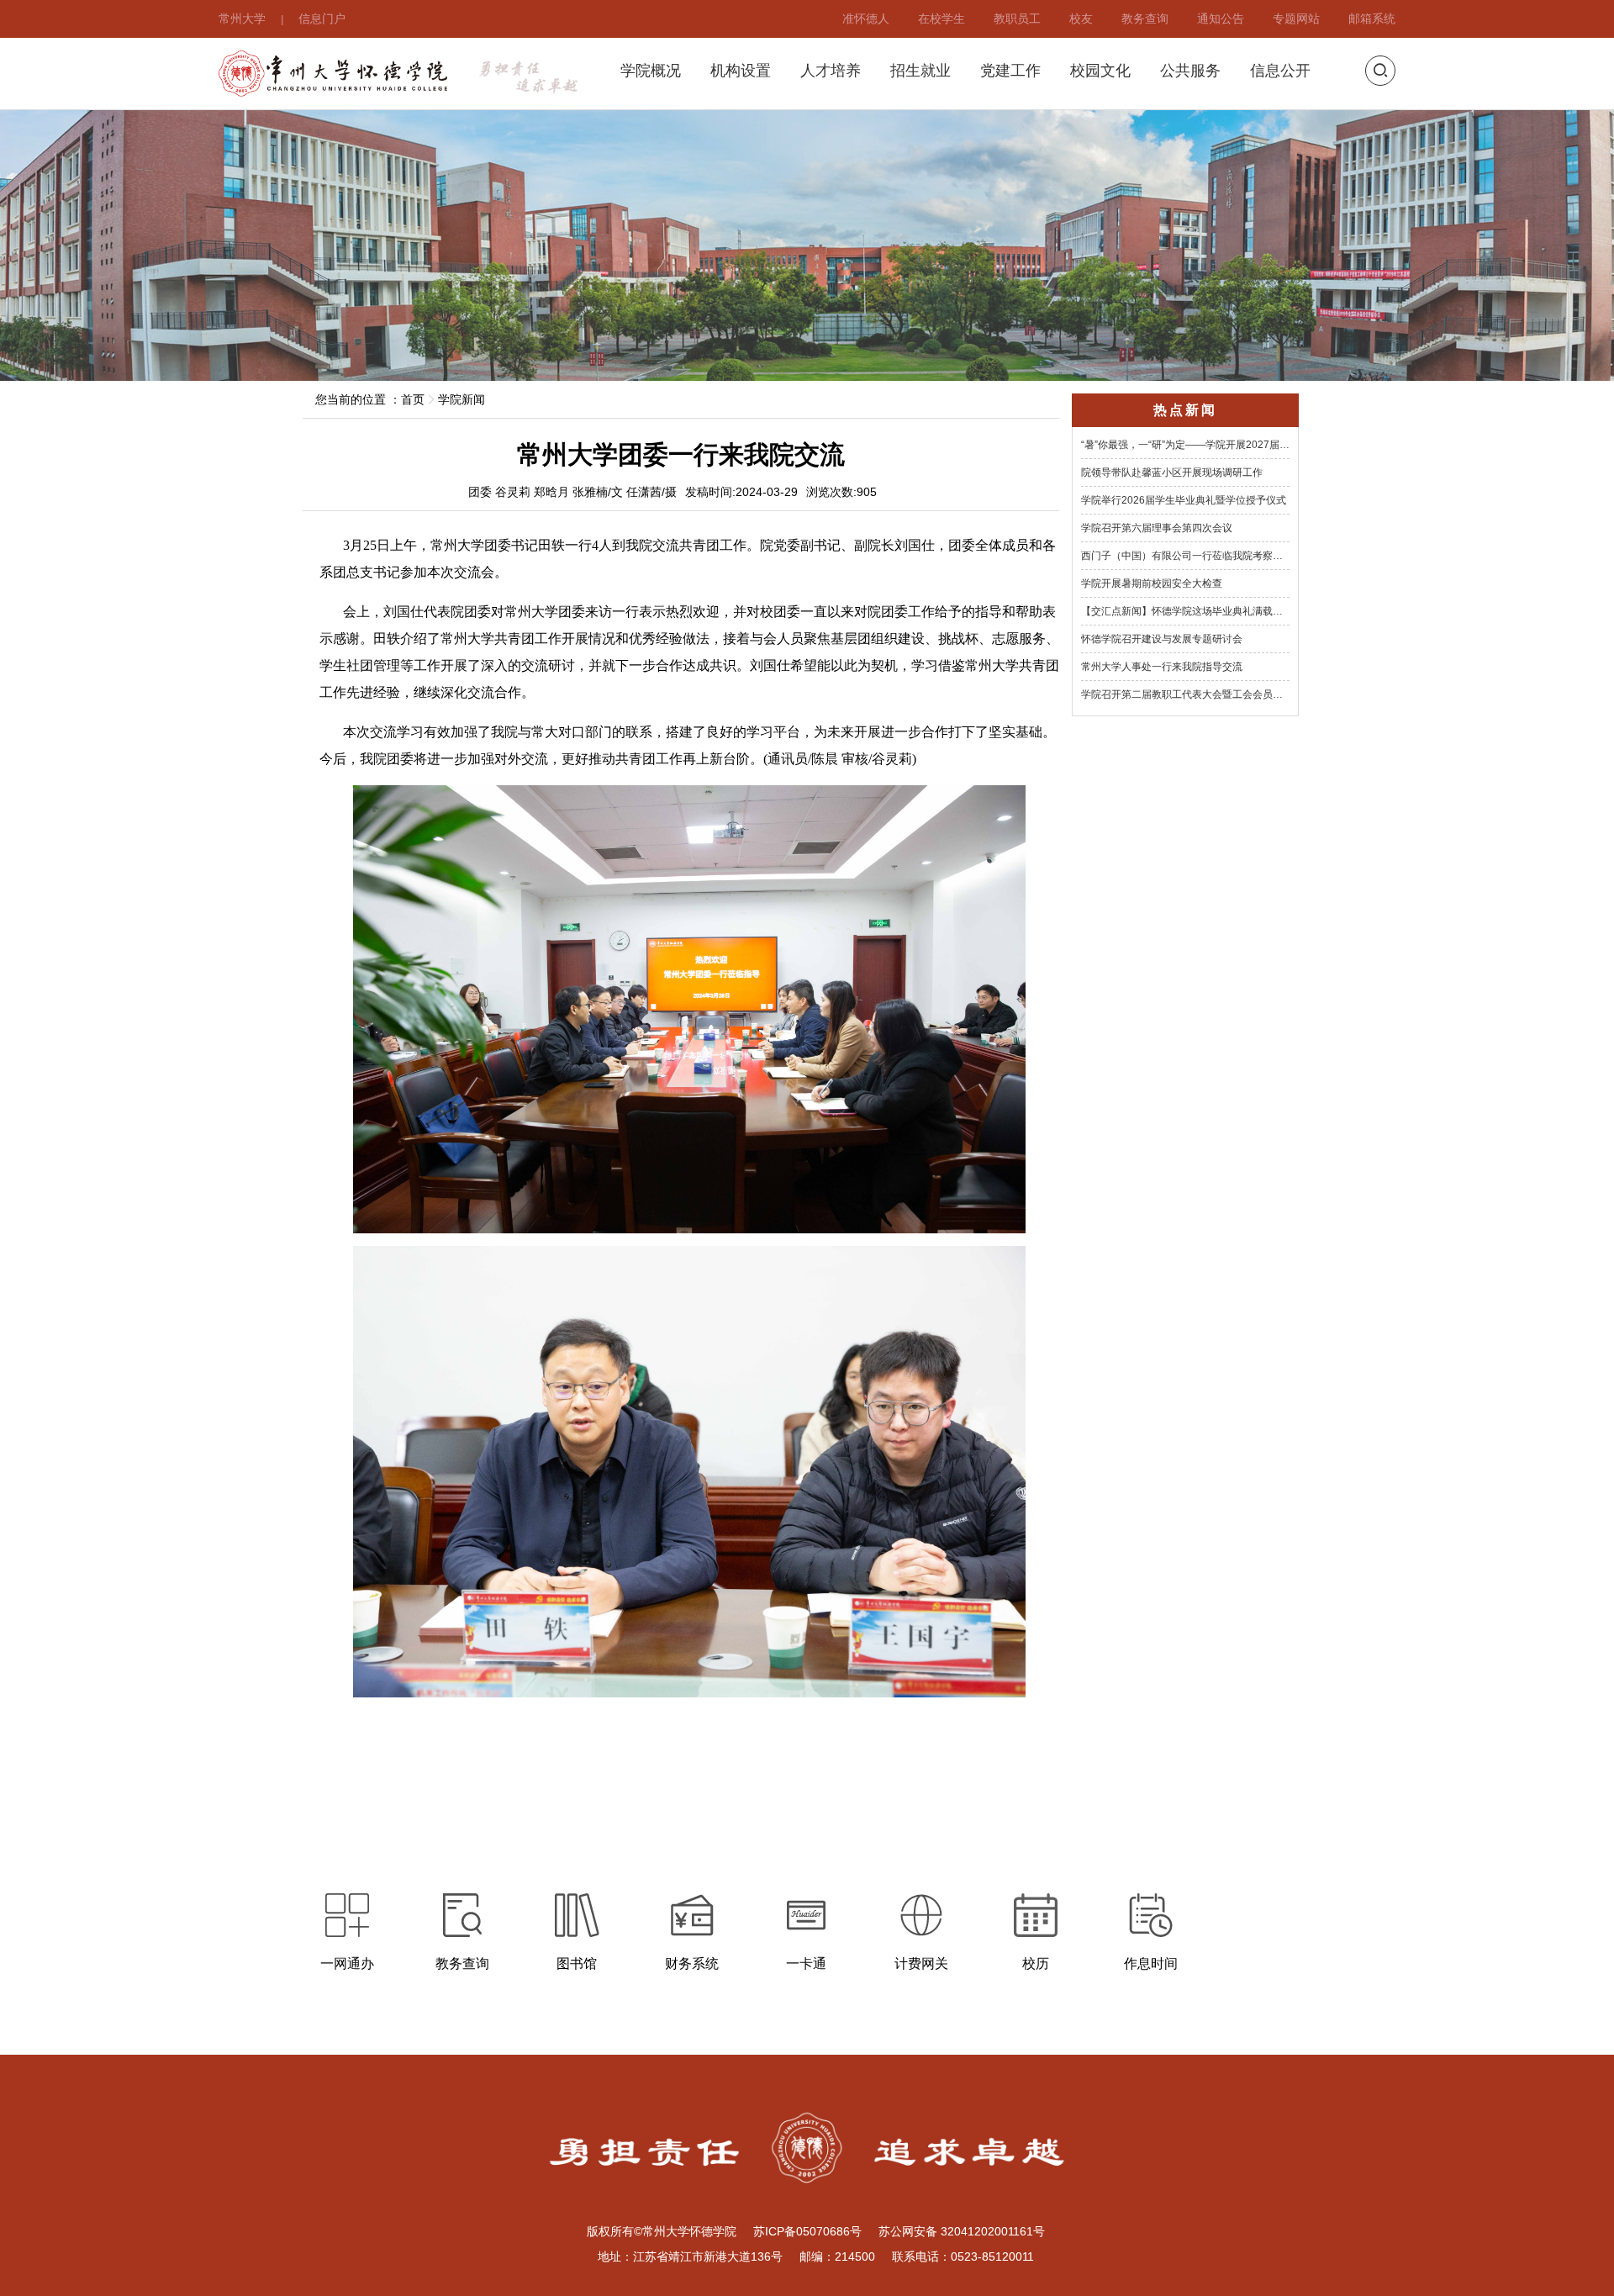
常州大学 (242, 18)
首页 (413, 399)
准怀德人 (866, 18)
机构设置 (741, 71)
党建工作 (1010, 71)
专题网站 (1296, 18)
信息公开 (1280, 71)
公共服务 (1190, 71)
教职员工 (1017, 18)
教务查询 (1145, 18)
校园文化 (1100, 71)
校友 (1081, 18)
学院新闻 (462, 399)
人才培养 (831, 71)
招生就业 (920, 71)
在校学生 (941, 18)
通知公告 (1221, 18)
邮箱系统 (1372, 18)
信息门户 (322, 18)
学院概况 (651, 71)
